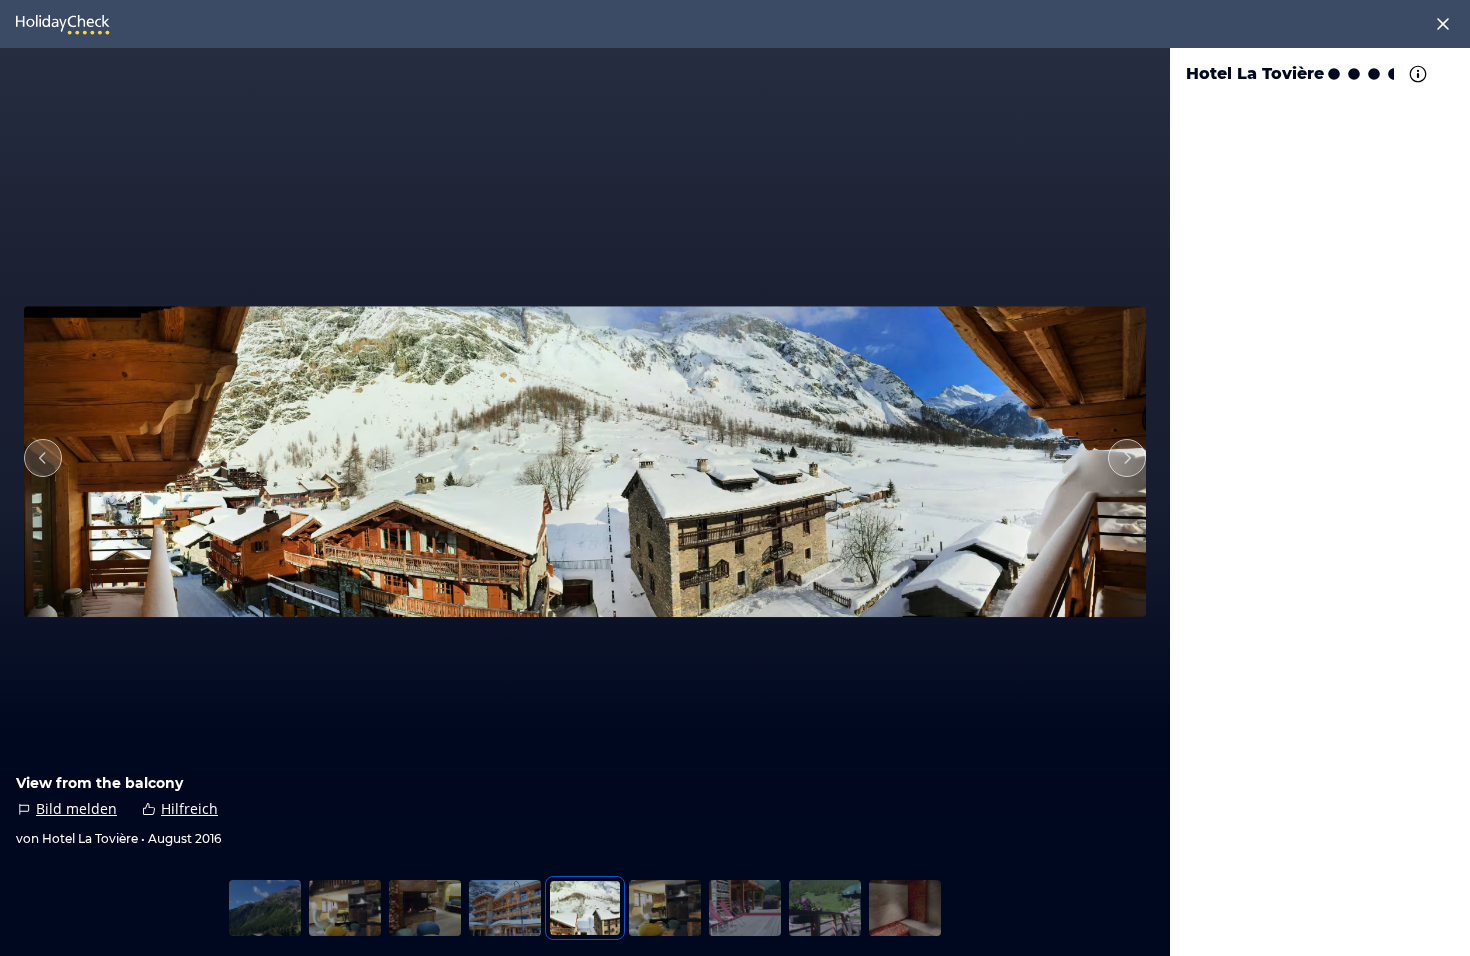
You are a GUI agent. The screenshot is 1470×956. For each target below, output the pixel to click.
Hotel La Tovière (1255, 73)
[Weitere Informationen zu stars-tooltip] (1416, 74)
